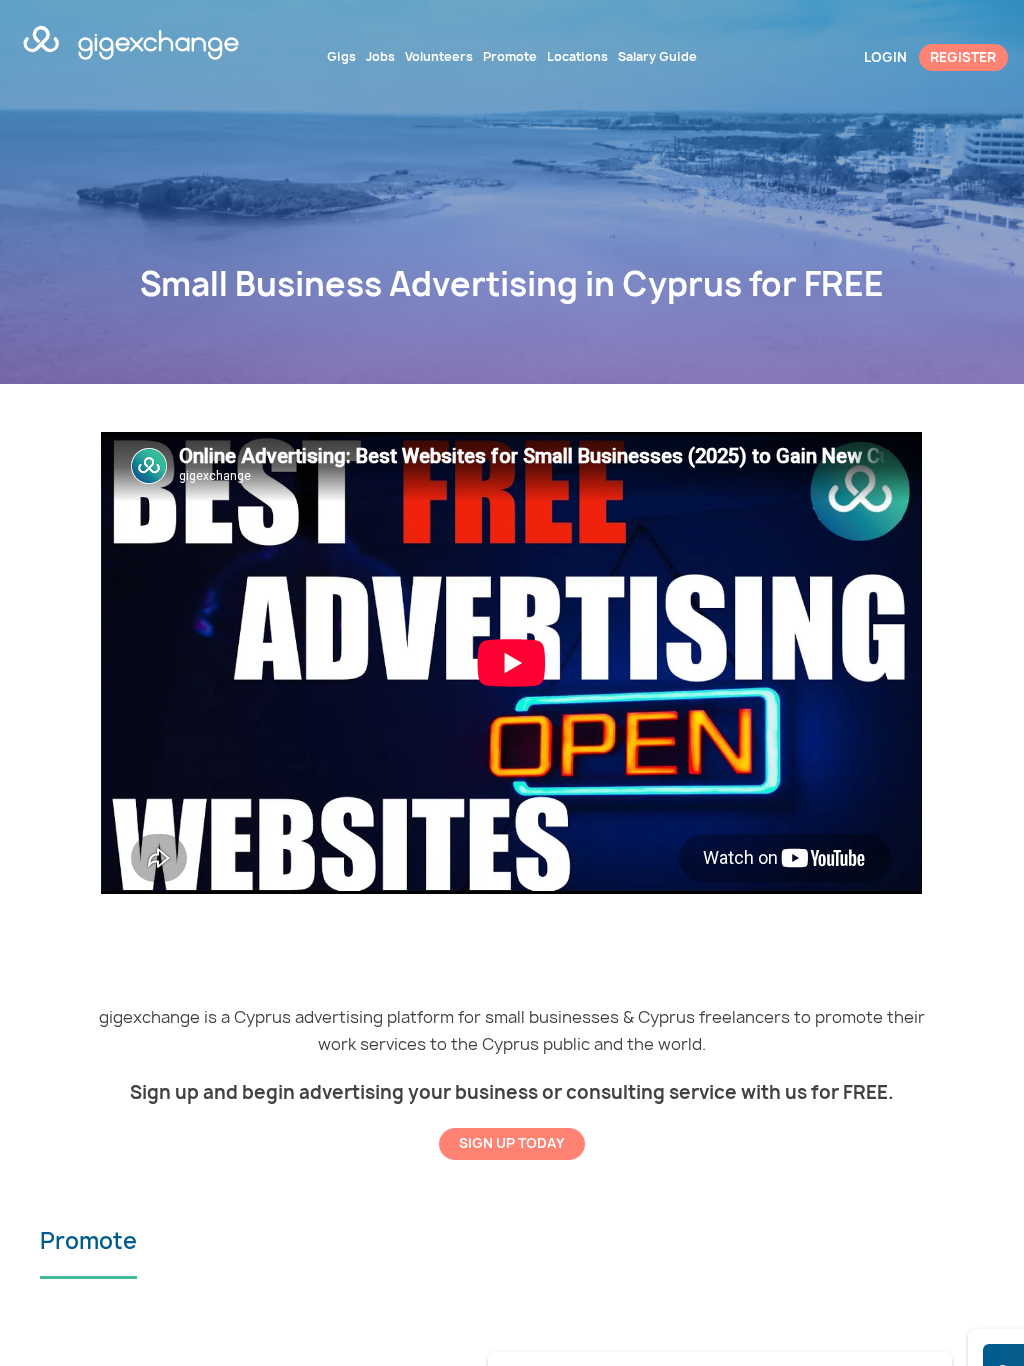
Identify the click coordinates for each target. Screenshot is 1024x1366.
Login (885, 57)
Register (963, 57)
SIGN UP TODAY (512, 1143)
